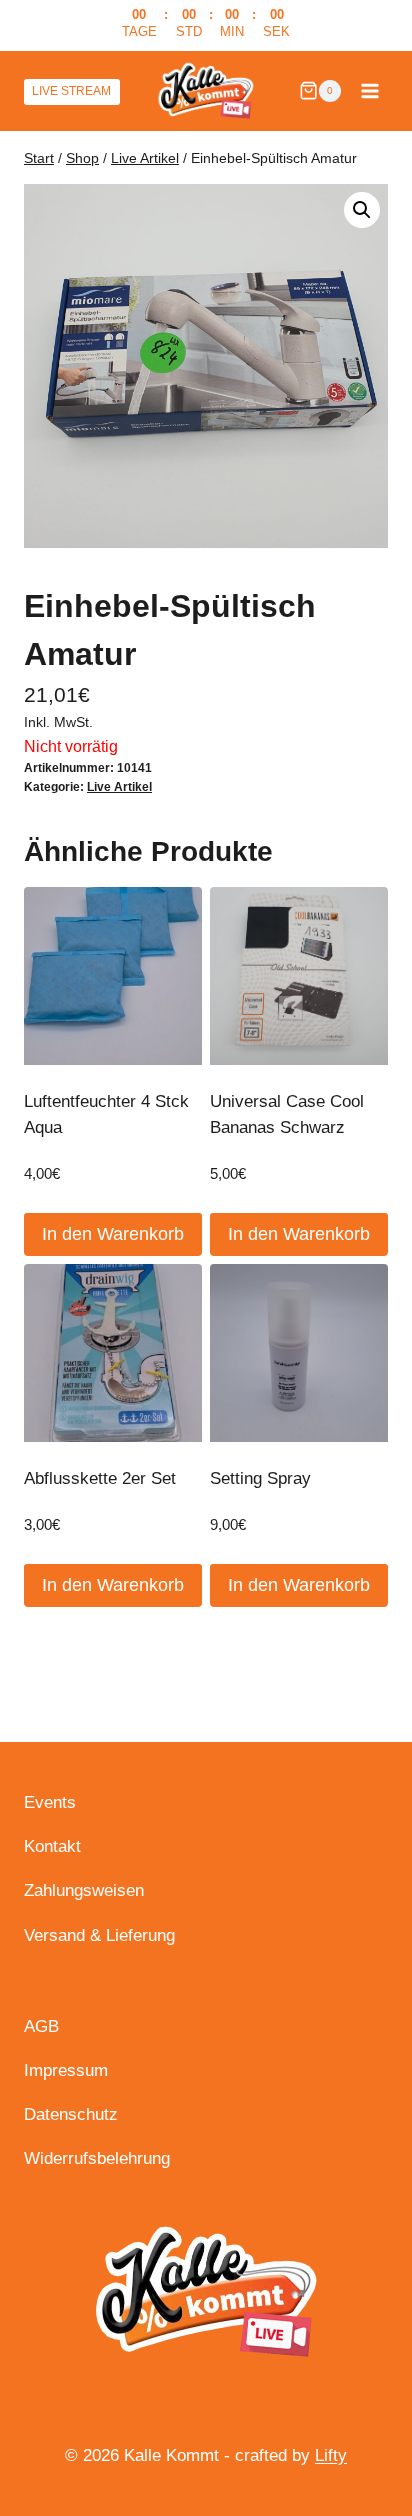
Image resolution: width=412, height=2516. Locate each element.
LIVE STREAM (71, 91)
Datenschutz (71, 2114)
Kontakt (52, 1846)
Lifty (331, 2455)
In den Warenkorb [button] (113, 1234)
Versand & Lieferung (99, 1935)
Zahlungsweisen (84, 1890)
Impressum (66, 2070)
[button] (362, 210)
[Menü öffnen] (369, 90)
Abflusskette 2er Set (100, 1478)
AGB (41, 2026)
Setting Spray (260, 1478)
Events (50, 1802)
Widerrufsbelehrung (97, 2158)
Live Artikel (119, 787)
